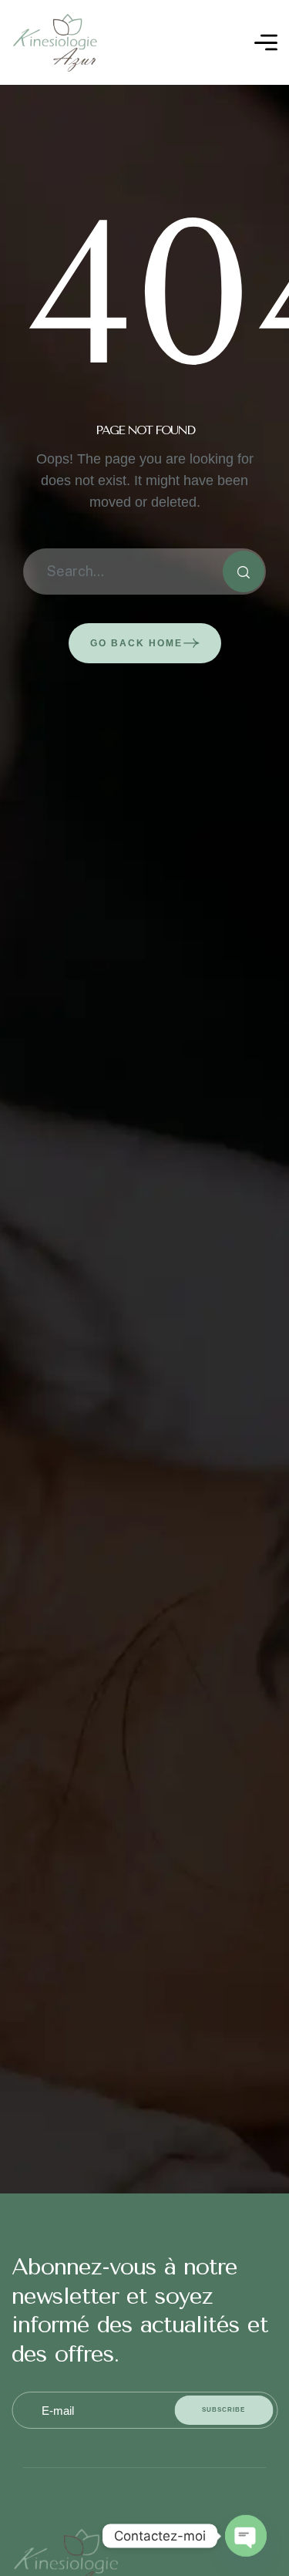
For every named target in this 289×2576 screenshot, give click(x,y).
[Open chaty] (246, 2536)
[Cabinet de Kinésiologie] (56, 42)
